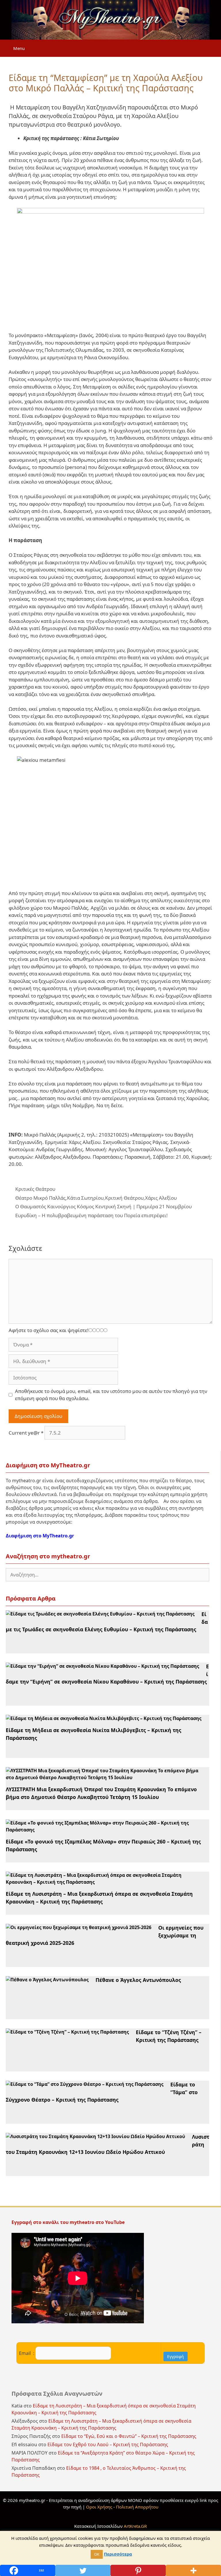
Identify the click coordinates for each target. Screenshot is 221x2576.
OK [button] (97, 2554)
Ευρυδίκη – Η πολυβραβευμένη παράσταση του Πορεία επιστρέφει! (92, 1215)
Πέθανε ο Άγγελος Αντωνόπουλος (138, 1980)
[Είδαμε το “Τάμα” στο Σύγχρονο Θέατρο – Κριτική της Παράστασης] (85, 2084)
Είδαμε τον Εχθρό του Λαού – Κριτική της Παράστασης (108, 2444)
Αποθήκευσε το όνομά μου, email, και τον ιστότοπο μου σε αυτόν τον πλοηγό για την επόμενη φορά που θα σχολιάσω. (111, 1395)
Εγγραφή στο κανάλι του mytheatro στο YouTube (69, 2222)
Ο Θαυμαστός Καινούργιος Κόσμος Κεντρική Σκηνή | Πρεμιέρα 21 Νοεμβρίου (103, 1206)
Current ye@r (26, 1433)
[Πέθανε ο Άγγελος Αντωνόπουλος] (47, 1980)
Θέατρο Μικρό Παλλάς (40, 1198)
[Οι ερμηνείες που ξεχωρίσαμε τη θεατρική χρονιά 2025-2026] (79, 1927)
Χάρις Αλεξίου (161, 1198)
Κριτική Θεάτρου (124, 1198)
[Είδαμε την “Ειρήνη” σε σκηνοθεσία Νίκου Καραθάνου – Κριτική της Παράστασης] (102, 1666)
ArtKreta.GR (135, 2526)
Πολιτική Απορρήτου (137, 2507)
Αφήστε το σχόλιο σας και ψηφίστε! (49, 1330)
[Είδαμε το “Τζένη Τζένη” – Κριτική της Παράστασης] (67, 2032)
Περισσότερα (118, 2554)
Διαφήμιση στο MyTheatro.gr (40, 1536)
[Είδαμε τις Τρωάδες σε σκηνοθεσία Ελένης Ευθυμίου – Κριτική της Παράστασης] (100, 1614)
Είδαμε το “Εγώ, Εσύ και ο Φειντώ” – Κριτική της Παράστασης (129, 2436)
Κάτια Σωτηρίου (85, 1198)
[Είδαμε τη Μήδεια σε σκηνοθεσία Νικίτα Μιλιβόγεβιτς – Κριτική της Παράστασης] (104, 1718)
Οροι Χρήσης (99, 2507)
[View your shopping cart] (214, 45)
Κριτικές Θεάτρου (35, 1189)
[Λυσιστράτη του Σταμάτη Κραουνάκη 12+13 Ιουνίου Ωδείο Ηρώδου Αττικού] (95, 2136)
